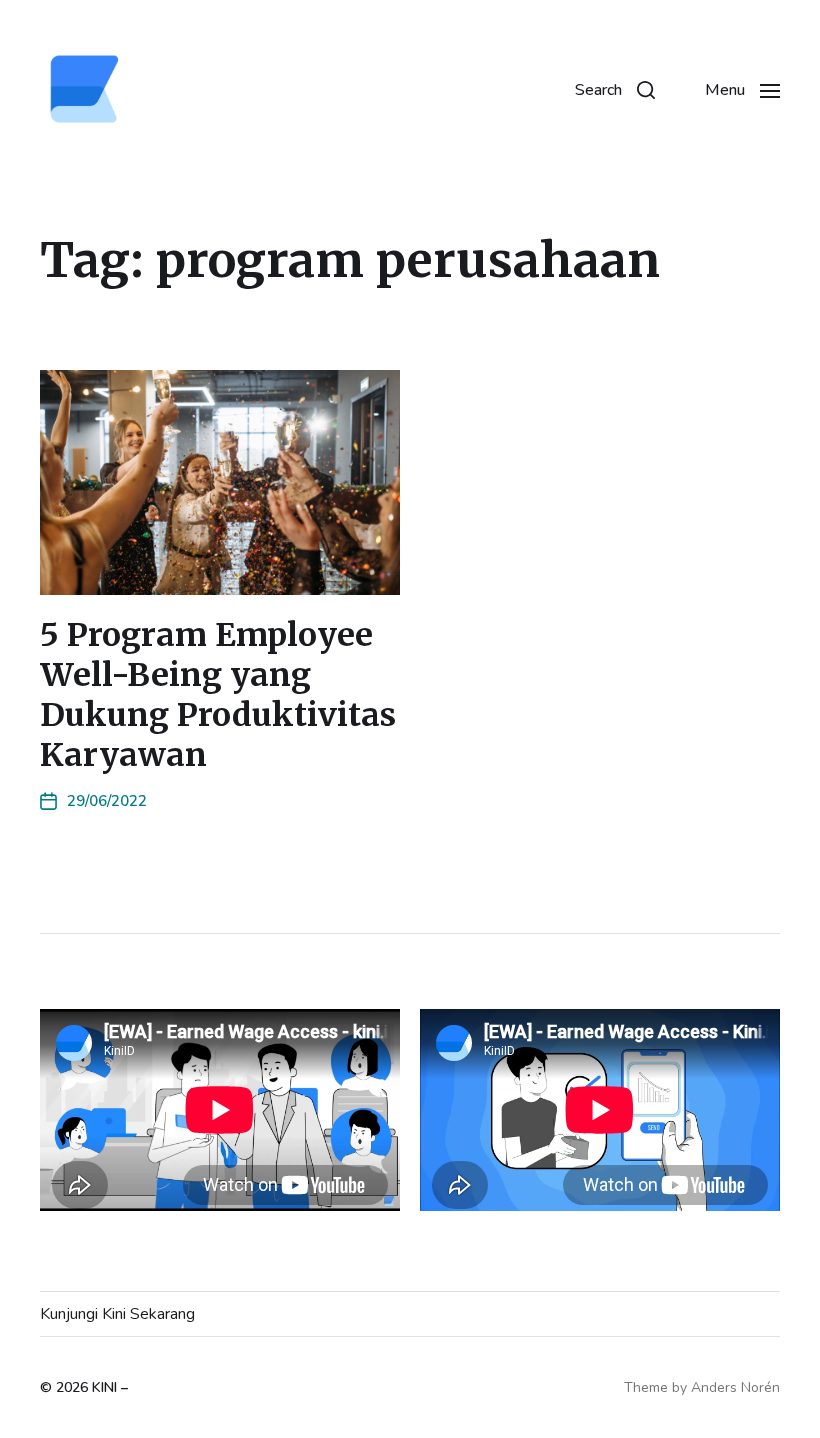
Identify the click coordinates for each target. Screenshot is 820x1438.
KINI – (110, 1387)
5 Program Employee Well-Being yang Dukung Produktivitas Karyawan (218, 695)
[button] (615, 90)
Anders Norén (735, 1387)
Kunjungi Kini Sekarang (117, 1314)
